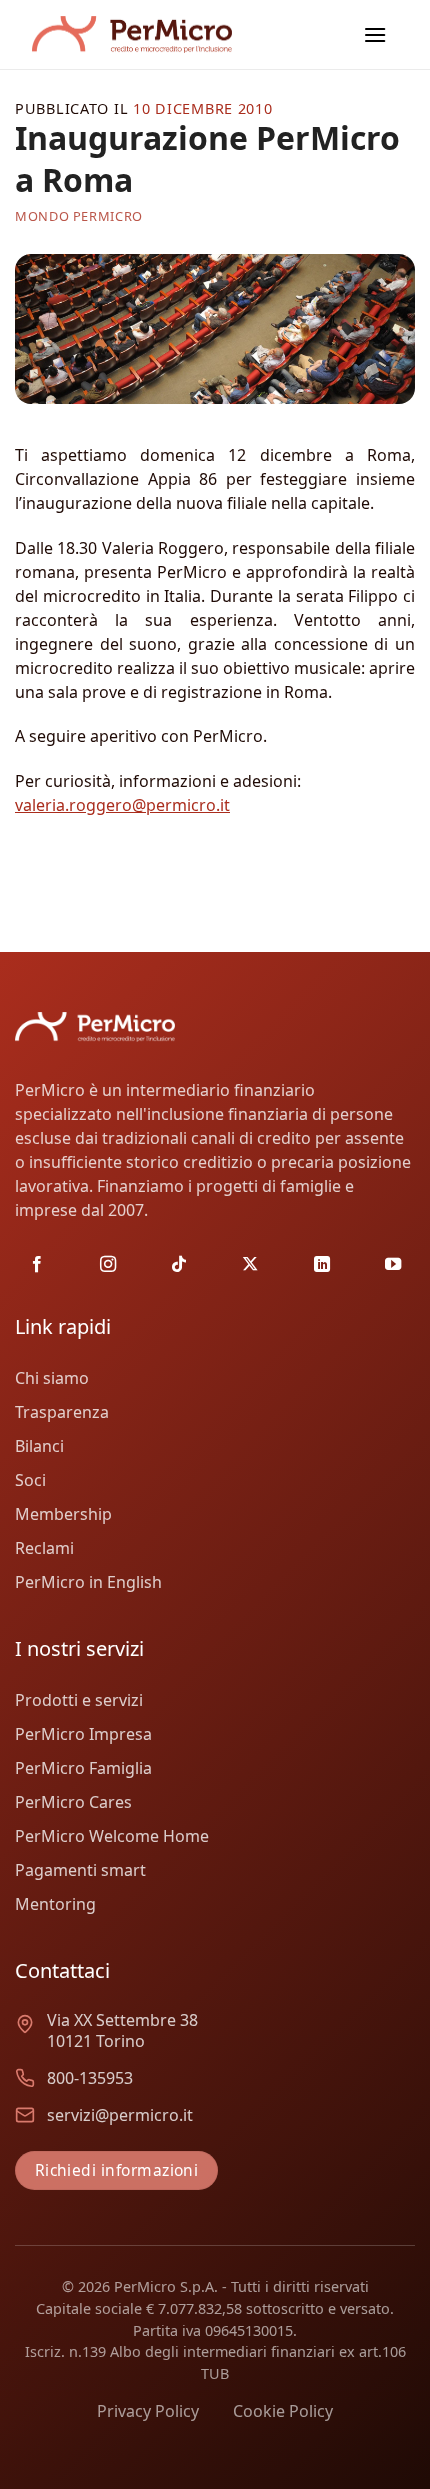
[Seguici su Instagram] (108, 1265)
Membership (63, 1514)
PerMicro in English (88, 1582)
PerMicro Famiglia (83, 1768)
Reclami (44, 1548)
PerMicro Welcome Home (112, 1836)
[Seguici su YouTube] (393, 1265)
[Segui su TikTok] (179, 1265)
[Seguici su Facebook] (37, 1265)
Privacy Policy (148, 2411)
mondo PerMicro (79, 216)
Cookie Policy (283, 2411)
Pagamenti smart (80, 1870)
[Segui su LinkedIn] (322, 1265)
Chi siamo (52, 1378)
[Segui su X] (250, 1265)
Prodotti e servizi (79, 1700)
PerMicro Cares (73, 1802)
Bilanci (39, 1446)
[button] (375, 34)
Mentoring (55, 1904)
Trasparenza (62, 1412)
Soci (30, 1480)
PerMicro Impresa (83, 1734)
